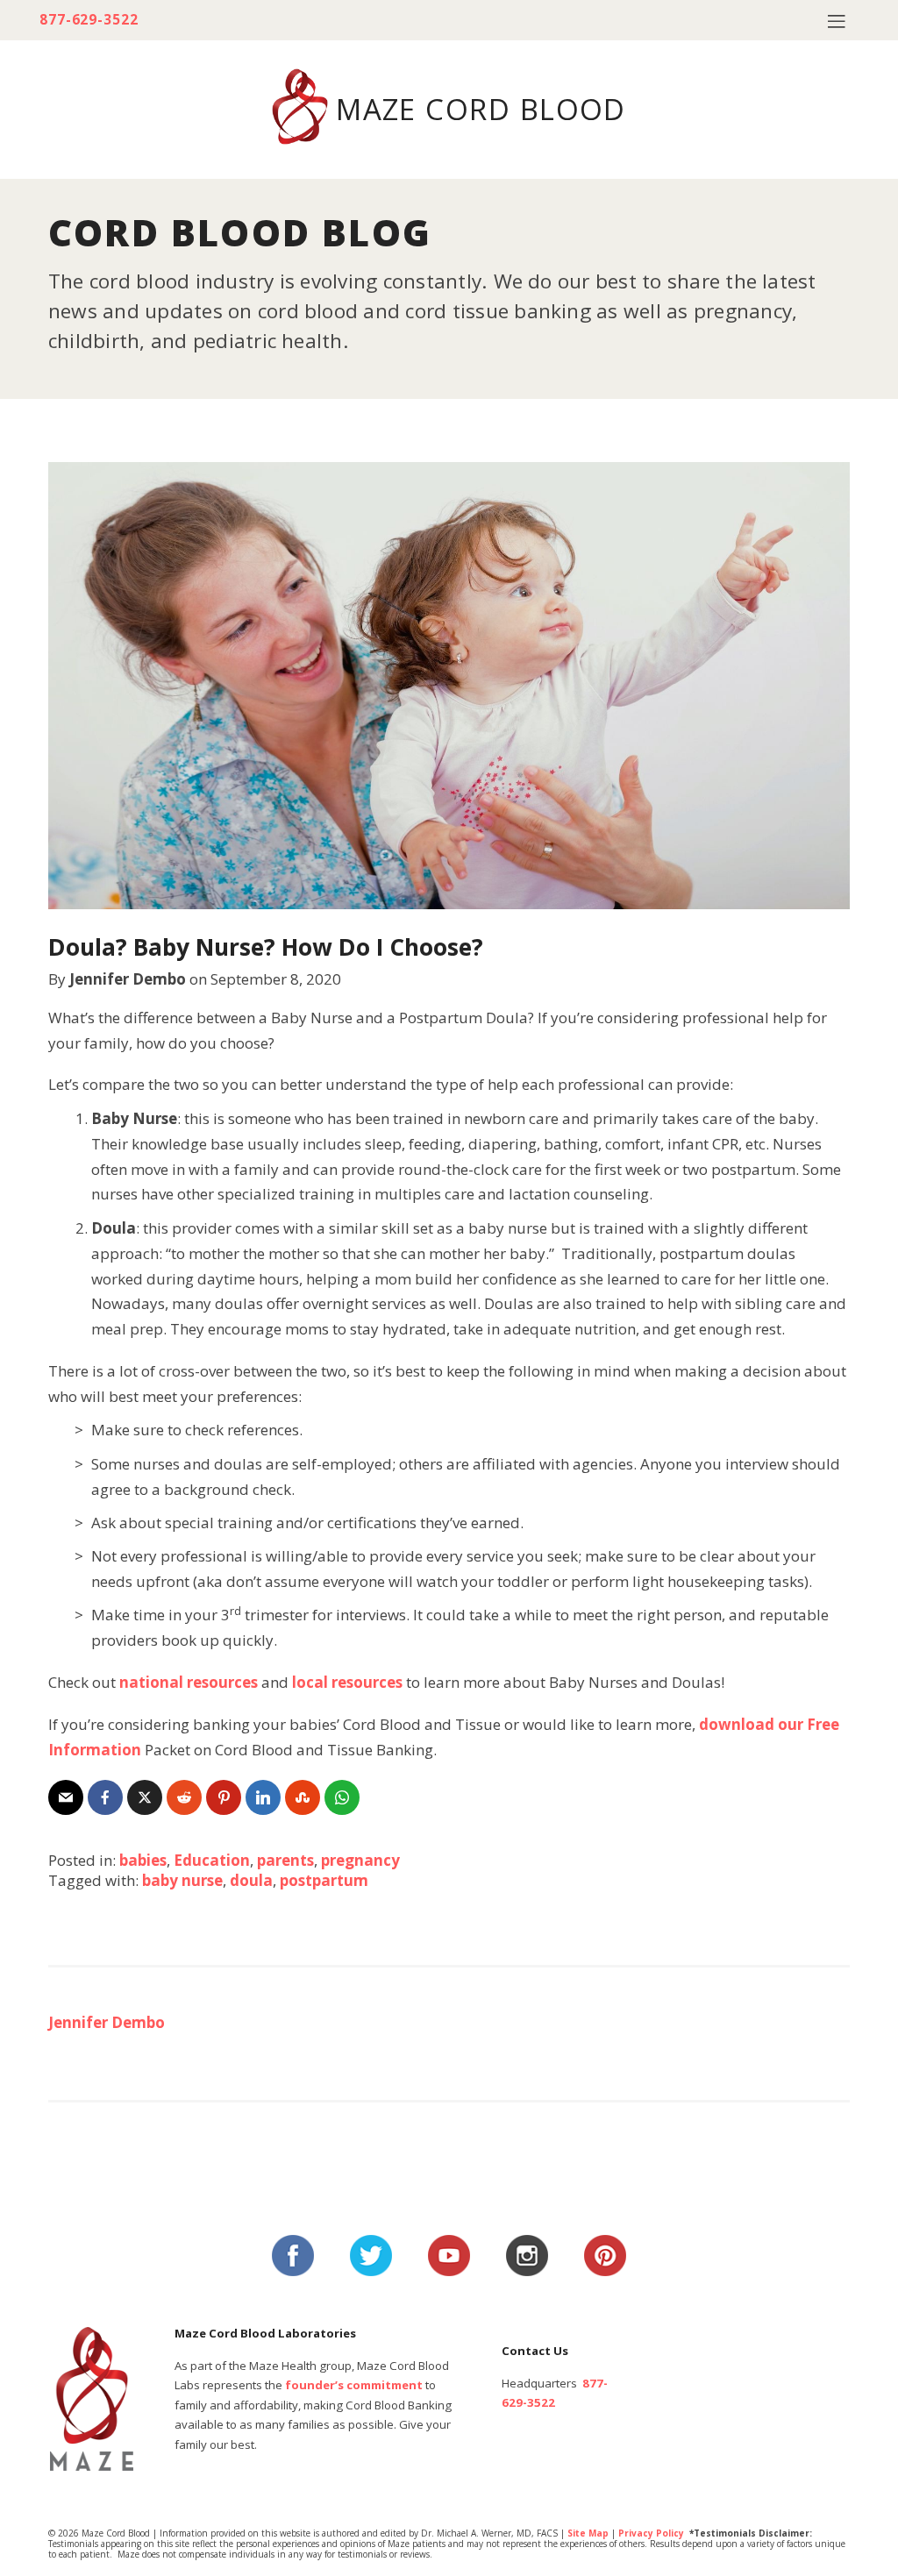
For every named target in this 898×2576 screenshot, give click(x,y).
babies (143, 1860)
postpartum (324, 1880)
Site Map (588, 2533)
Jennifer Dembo (128, 979)
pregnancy (360, 1860)
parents (285, 1860)
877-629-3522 (89, 20)
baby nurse (182, 1880)
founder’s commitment (354, 2385)
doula (251, 1880)
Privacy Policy (651, 2533)
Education (212, 1860)
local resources (347, 1682)
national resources (189, 1682)
